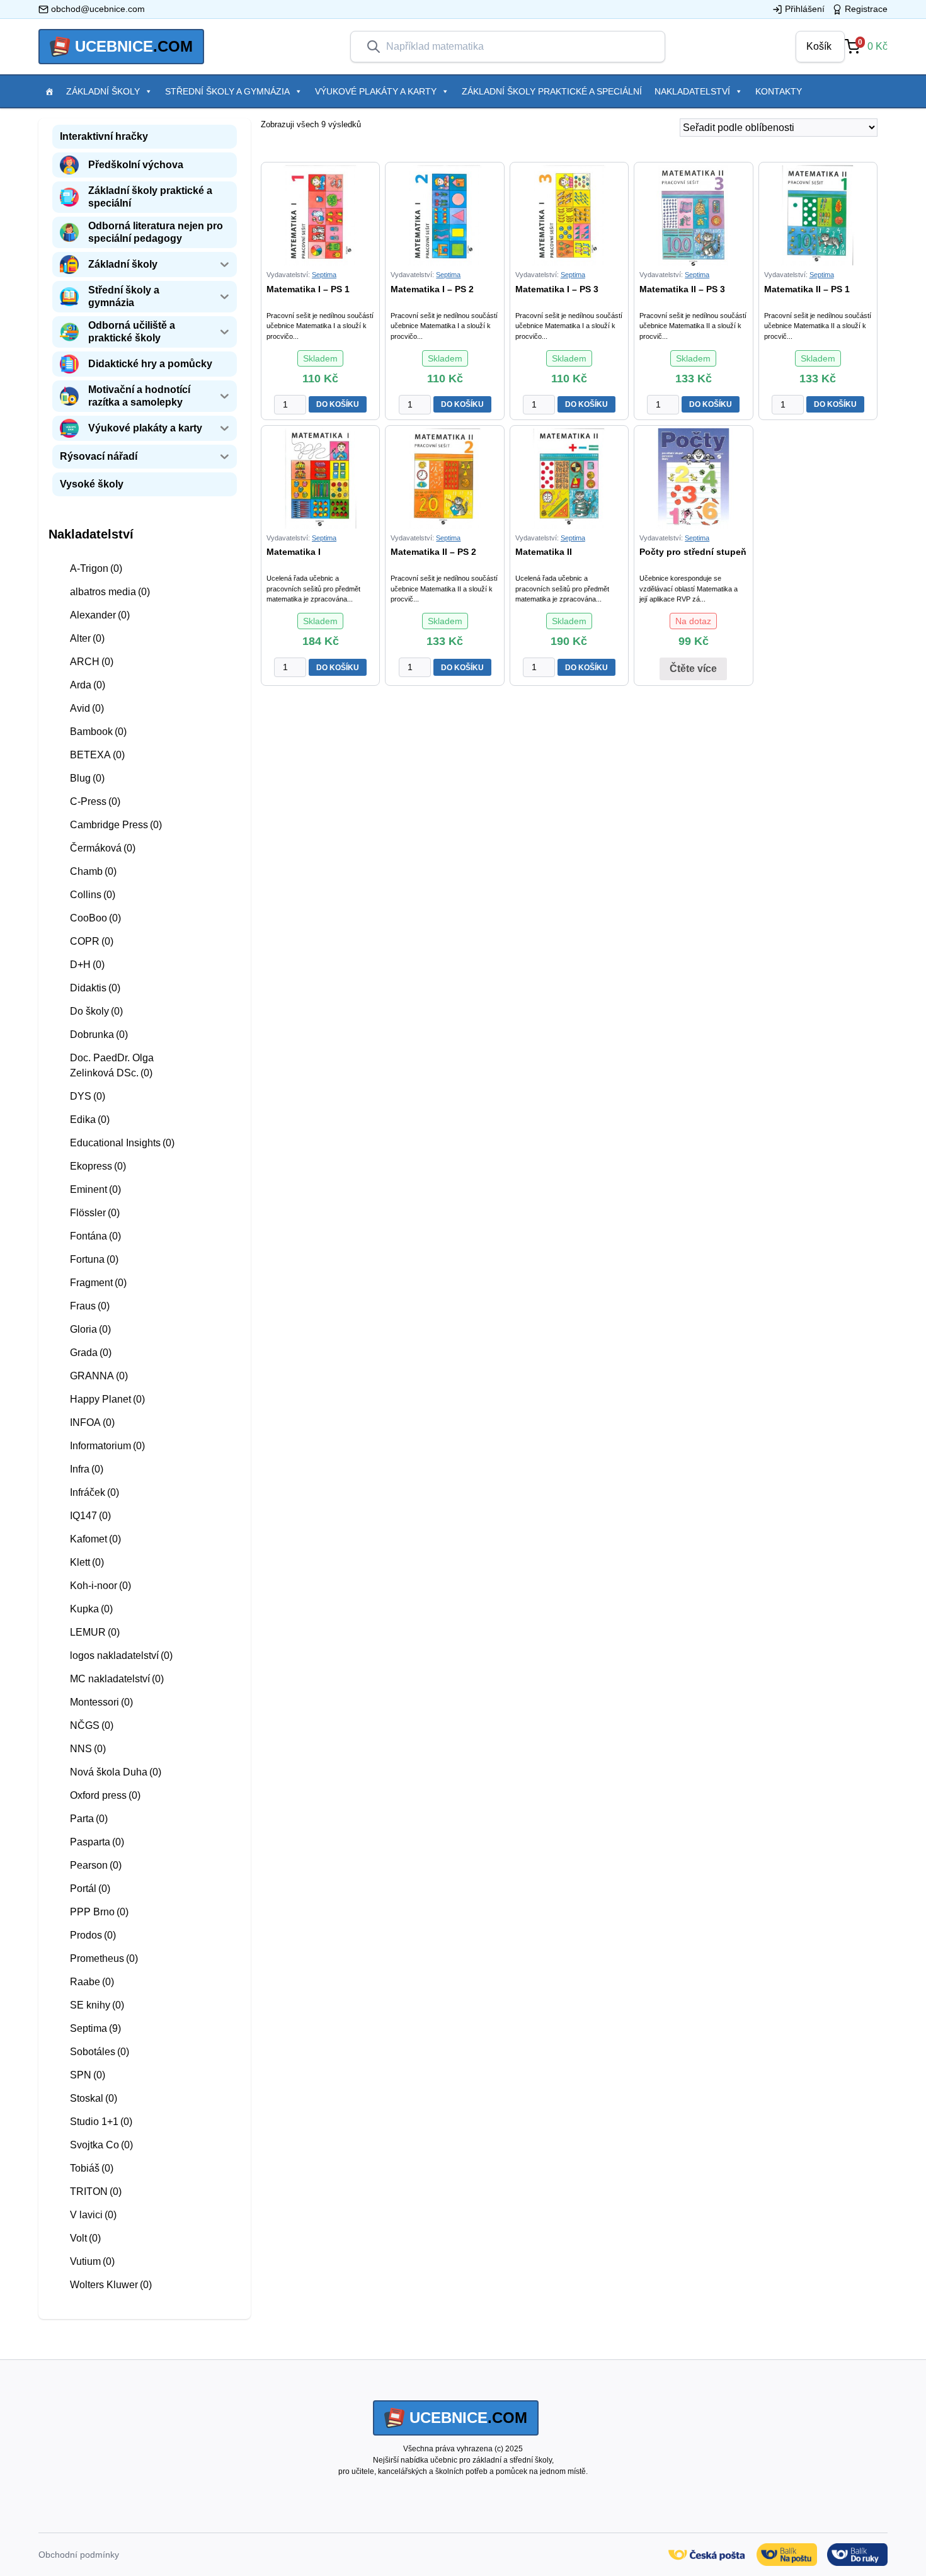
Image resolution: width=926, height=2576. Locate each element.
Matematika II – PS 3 (682, 289)
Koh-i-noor (100, 1586)
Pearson (96, 1865)
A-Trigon (96, 568)
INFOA (92, 1422)
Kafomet (95, 1539)
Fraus (90, 1306)
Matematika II (544, 552)
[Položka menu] (49, 91)
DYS (88, 1096)
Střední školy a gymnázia (227, 91)
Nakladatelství (692, 91)
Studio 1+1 (101, 2122)
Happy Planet (107, 1399)
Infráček (94, 1492)
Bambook (98, 732)
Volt (85, 2238)
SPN (88, 2075)
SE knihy (97, 2005)
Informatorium (107, 1446)
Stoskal (94, 2098)
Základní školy (103, 91)
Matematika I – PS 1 (308, 289)
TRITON (96, 2191)
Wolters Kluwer (111, 2285)
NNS (88, 1749)
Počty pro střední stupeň (693, 552)
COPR (92, 941)
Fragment (98, 1283)
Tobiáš (92, 2168)
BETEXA (97, 755)
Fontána (95, 1236)
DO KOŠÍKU (338, 404)
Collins (93, 895)
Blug (87, 778)
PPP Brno (99, 1912)
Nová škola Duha (116, 1772)
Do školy (96, 1011)
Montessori (101, 1702)
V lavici (93, 2215)
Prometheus (104, 1958)
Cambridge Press (116, 825)
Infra (87, 1469)
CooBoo (95, 918)
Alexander (100, 615)
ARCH (92, 662)
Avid (87, 708)
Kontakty (779, 91)
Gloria (90, 1329)
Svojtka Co (101, 2145)
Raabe (92, 1982)
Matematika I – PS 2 (432, 289)
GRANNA (99, 1376)
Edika (90, 1120)
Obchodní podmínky (79, 2555)
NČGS (92, 1725)
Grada (91, 1353)
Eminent (95, 1189)
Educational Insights (122, 1143)
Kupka (91, 1609)
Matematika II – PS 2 (433, 552)
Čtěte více (693, 669)
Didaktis (95, 988)
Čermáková (103, 848)
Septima (95, 2028)
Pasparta (97, 1842)
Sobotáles (100, 2052)
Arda (88, 685)
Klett (87, 1562)
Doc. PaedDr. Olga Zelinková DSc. (112, 1065)
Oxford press (105, 1795)
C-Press (95, 801)
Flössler (95, 1213)
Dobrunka (99, 1034)
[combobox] (518, 47)
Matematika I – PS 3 (557, 289)
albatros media (110, 592)
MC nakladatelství (117, 1679)
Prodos (93, 1935)
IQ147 (90, 1516)
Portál (90, 1889)
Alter (87, 638)
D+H (87, 965)
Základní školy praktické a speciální (552, 91)
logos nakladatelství (121, 1656)
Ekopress (98, 1166)
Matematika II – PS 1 (807, 289)
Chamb (93, 871)
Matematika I (294, 552)
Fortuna (94, 1259)
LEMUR (95, 1632)
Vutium (92, 2261)
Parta (89, 1819)
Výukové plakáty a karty (376, 91)
